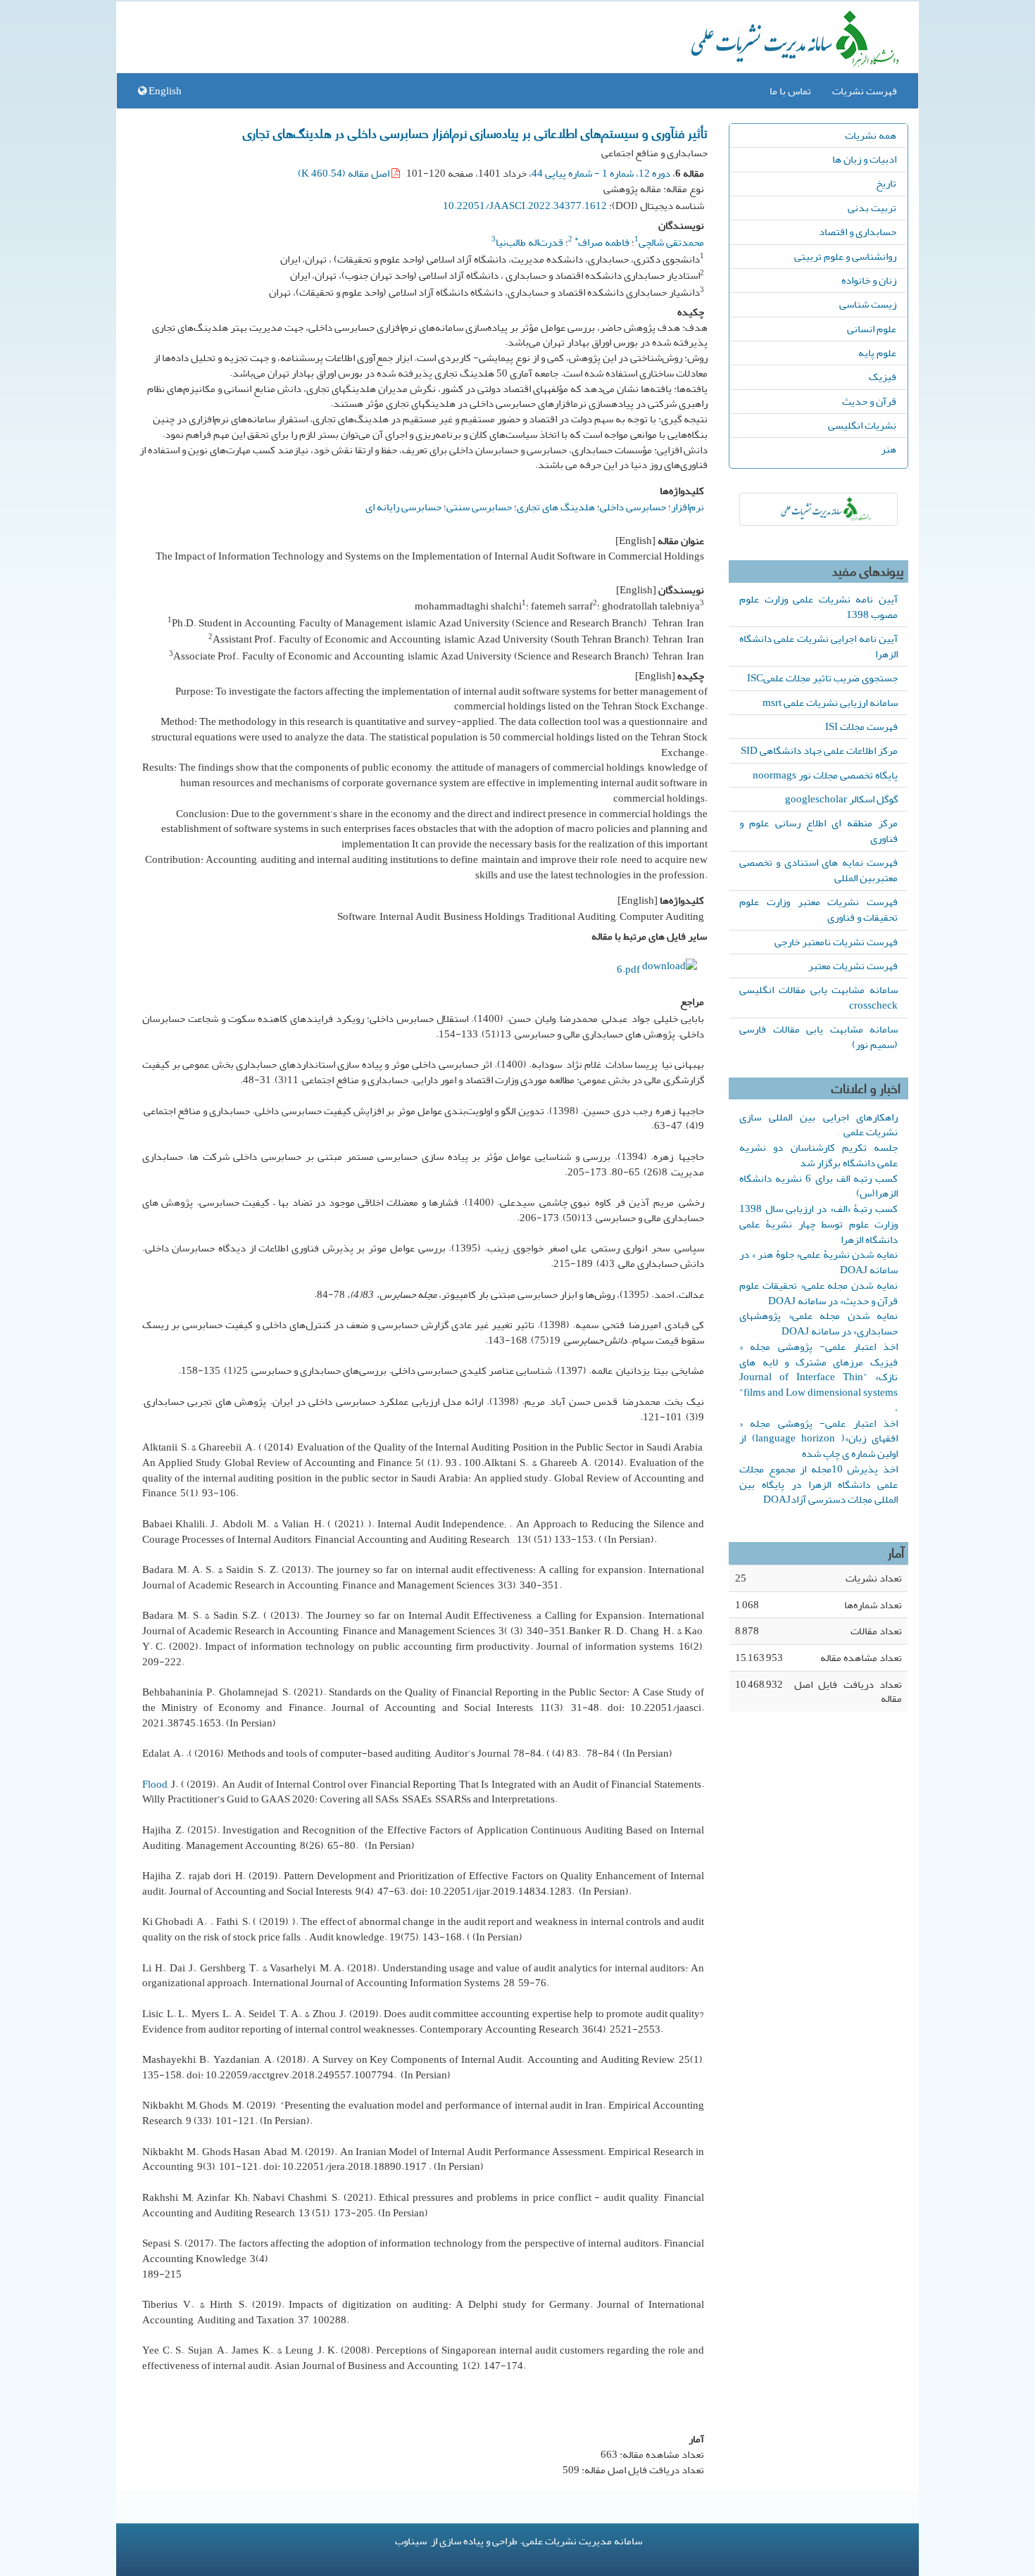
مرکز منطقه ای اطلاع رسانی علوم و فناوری (818, 831)
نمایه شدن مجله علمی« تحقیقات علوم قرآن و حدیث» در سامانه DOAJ (818, 1293)
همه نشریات (871, 135)
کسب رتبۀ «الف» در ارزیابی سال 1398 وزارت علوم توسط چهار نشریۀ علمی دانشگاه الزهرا (818, 1224)
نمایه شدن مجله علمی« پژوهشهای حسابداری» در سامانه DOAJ (818, 1323)
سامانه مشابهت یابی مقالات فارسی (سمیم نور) (818, 1037)
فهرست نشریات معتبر (853, 966)
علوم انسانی (872, 329)
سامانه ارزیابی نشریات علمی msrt (830, 702)
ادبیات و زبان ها (864, 159)
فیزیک (883, 377)
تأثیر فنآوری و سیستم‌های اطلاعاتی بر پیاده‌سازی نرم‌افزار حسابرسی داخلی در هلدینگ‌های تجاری (475, 132)
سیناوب (411, 2541)
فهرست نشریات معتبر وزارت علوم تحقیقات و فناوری (818, 909)
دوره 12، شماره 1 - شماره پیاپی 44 (601, 173)
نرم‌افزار (688, 507)
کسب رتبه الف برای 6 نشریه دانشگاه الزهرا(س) (818, 1186)
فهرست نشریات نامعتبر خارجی (836, 942)
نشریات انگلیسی (862, 425)
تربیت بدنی (872, 208)
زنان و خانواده (869, 280)
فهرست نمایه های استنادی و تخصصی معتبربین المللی (818, 870)
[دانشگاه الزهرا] (818, 509)
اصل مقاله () (345, 173)
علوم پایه (877, 353)
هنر (889, 449)
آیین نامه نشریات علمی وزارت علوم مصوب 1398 (818, 607)
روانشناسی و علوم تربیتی (845, 256)
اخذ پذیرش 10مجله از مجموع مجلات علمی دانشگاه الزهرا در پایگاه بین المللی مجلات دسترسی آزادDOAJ (818, 1484)
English (164, 91)
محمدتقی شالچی (671, 242)
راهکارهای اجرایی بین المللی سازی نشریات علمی (818, 1125)
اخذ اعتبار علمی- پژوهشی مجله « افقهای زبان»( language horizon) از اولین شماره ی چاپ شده (818, 1439)
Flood (155, 1784)
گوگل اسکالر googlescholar (841, 799)
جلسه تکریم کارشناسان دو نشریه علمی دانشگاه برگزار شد (818, 1155)
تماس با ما (790, 91)
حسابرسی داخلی (633, 507)
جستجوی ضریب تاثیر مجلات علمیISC (822, 678)
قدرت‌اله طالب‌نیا (529, 242)
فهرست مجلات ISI (861, 726)
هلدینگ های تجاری (556, 507)
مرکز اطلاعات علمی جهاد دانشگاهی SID (819, 750)
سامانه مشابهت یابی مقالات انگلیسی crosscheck (818, 997)
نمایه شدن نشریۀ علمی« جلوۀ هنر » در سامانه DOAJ (818, 1262)
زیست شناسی (868, 304)
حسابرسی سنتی (479, 507)
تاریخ (886, 183)
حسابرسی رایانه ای (403, 507)
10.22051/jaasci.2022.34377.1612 (525, 206)
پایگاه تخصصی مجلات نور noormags (825, 775)
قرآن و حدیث (869, 401)
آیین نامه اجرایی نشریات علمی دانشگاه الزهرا (818, 646)
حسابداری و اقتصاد (858, 232)
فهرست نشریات (865, 91)
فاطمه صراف (602, 242)
